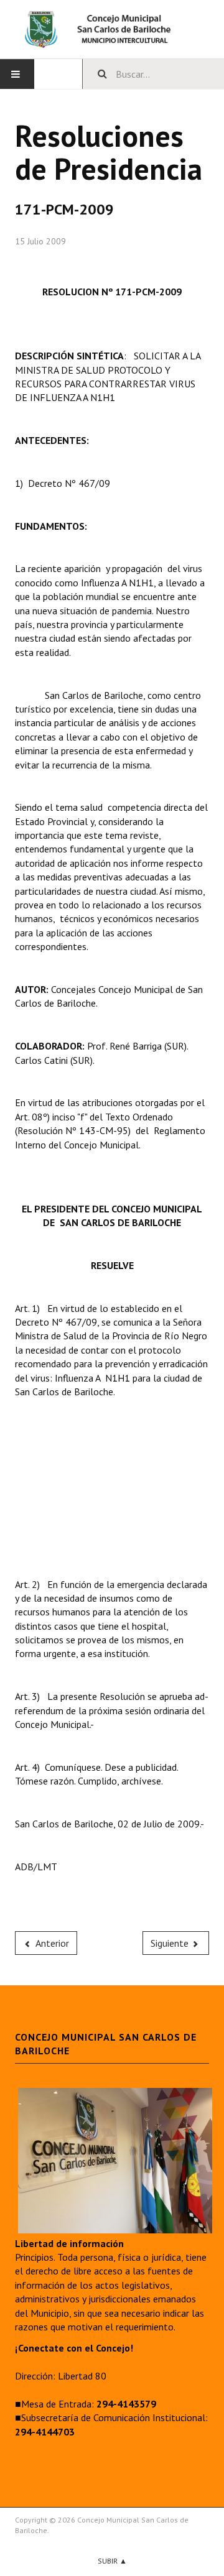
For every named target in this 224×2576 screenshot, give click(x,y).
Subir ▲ (112, 2561)
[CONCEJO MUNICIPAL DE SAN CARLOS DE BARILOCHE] (112, 29)
